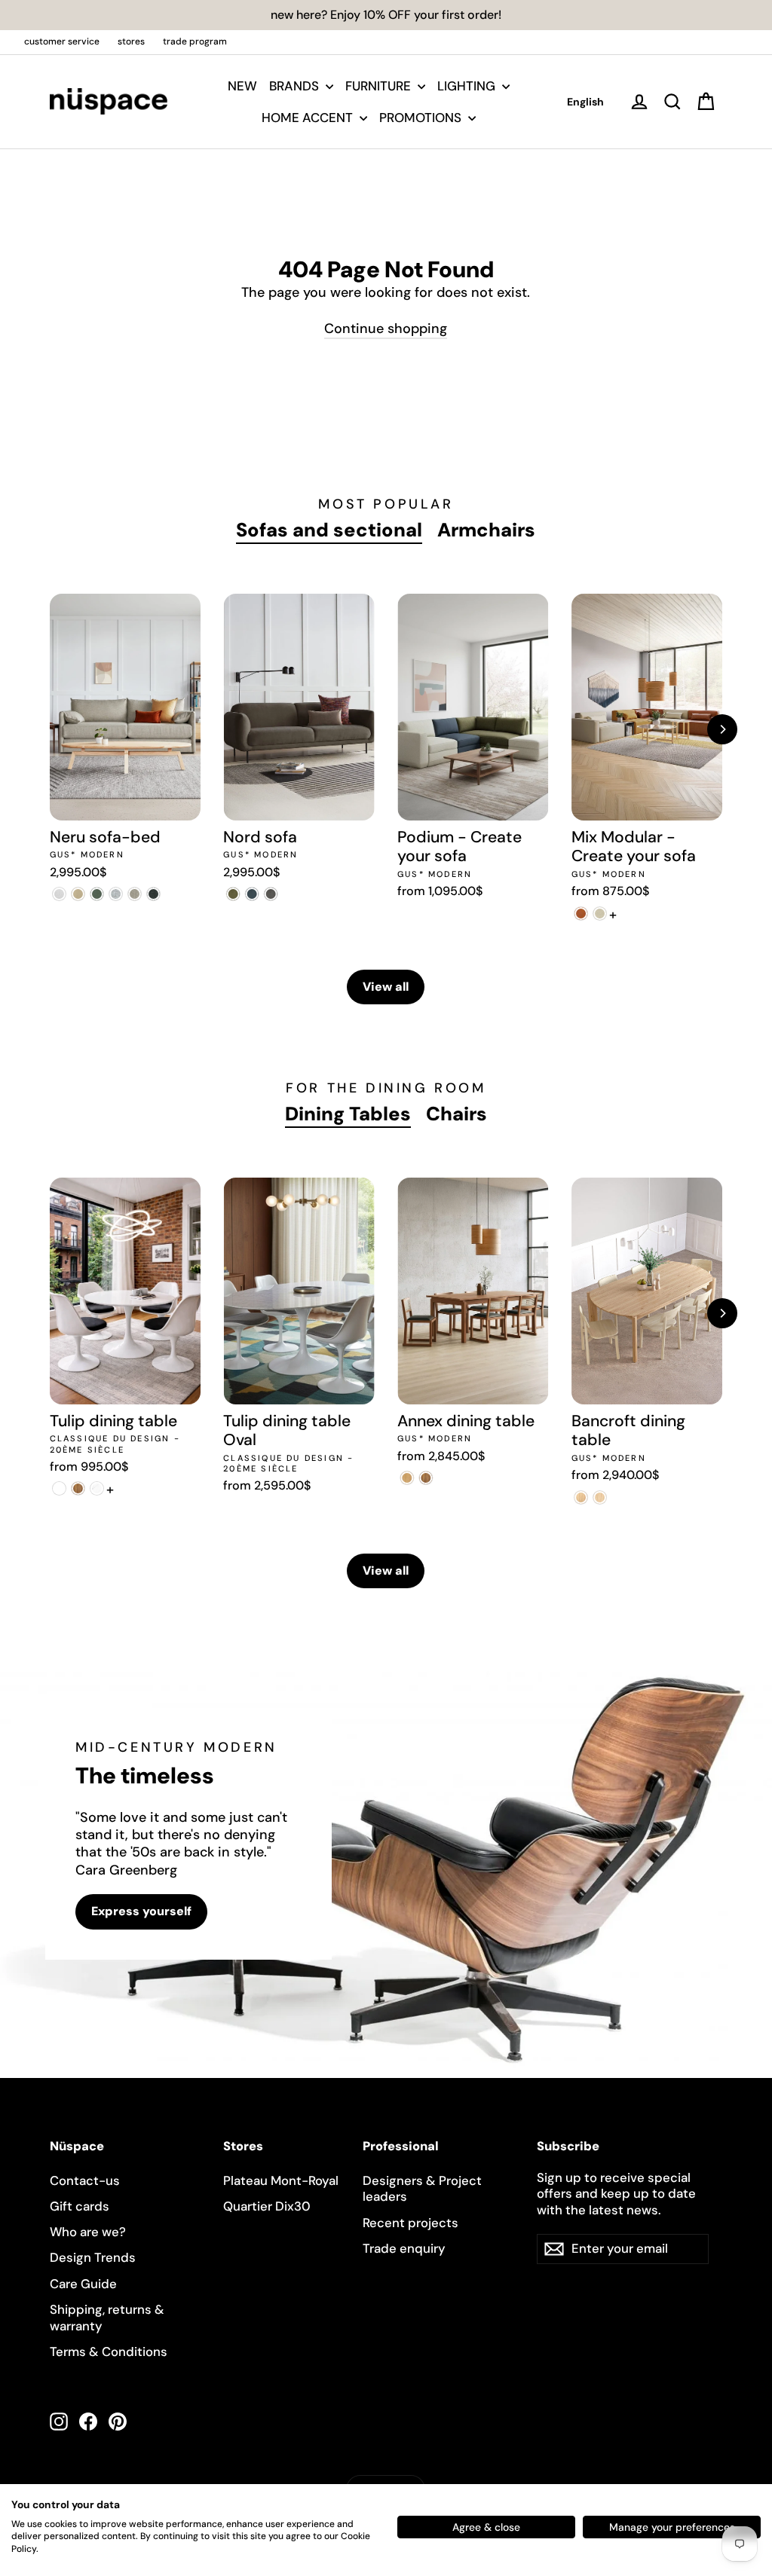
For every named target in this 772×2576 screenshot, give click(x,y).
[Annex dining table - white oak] (407, 1478)
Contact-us (85, 2180)
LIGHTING (468, 86)
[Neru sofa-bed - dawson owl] (135, 894)
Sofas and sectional (329, 530)
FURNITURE (380, 86)
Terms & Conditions (109, 2351)
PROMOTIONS (422, 118)
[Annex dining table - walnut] (426, 1478)
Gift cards (80, 2206)
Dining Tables (348, 1114)
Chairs (456, 1114)
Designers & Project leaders (422, 2189)
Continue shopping (386, 328)
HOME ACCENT (309, 118)
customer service (62, 41)
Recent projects (411, 2223)
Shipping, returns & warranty (107, 2318)
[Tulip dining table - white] (59, 1488)
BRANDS (296, 86)
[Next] (722, 729)
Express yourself (141, 1911)
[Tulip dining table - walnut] (78, 1488)
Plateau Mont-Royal (281, 2180)
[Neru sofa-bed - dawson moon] (116, 894)
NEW (242, 86)
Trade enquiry (404, 2248)
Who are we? (88, 2232)
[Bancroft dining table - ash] (600, 1497)
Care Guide (83, 2284)
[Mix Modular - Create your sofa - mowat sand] (600, 914)
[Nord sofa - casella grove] (233, 894)
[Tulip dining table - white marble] (97, 1488)
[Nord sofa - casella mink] (270, 894)
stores (131, 41)
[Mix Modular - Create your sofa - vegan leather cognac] (581, 914)
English (585, 102)
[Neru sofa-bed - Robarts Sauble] (59, 894)
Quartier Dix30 (267, 2206)
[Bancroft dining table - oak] (581, 1497)
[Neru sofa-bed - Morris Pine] (97, 894)
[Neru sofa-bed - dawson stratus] (153, 894)
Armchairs (486, 530)
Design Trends (93, 2257)
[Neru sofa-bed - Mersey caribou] (78, 894)
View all (386, 987)
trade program (195, 41)
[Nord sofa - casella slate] (251, 894)
